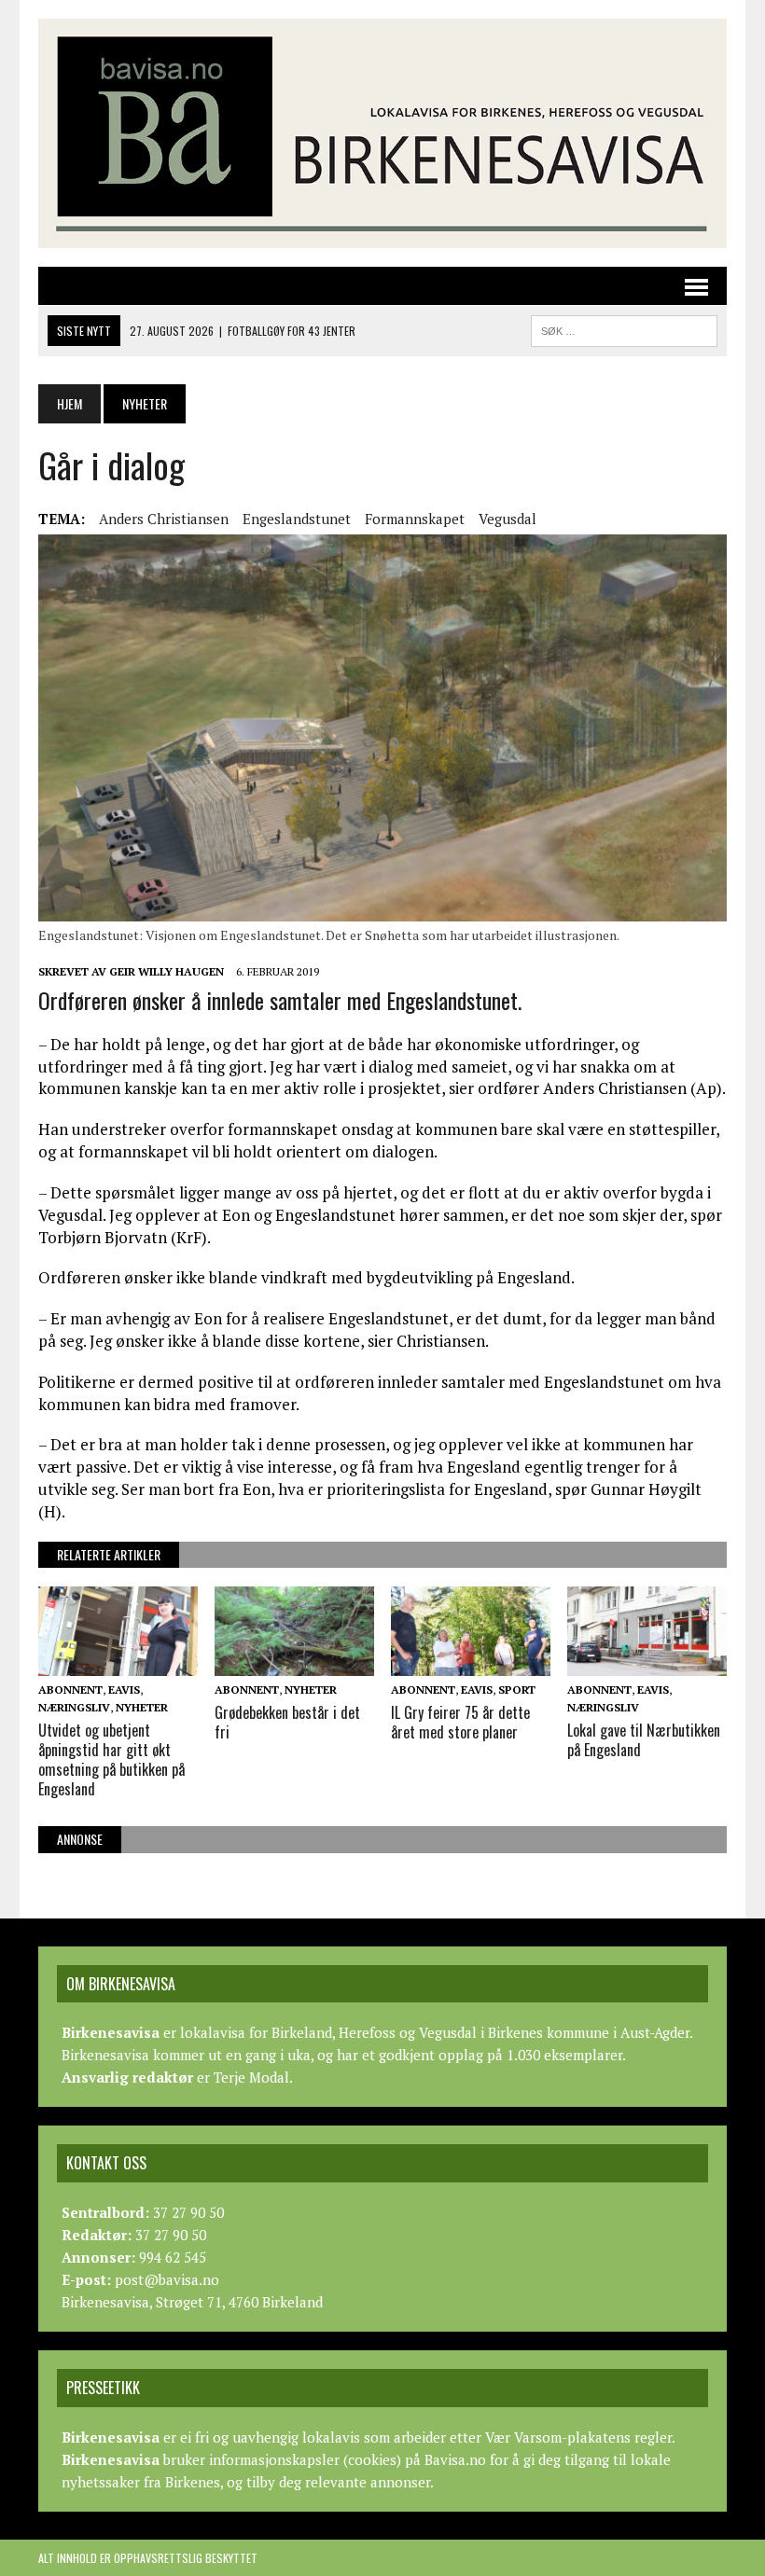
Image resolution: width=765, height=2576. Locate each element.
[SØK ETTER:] (624, 328)
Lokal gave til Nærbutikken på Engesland (644, 1740)
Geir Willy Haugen (167, 971)
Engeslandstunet (297, 519)
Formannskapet (415, 519)
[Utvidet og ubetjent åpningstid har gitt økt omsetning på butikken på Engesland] (118, 1663)
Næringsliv (74, 1707)
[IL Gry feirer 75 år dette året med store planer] (471, 1663)
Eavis (124, 1690)
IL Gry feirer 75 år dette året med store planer (460, 1722)
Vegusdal (508, 519)
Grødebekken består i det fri (287, 1722)
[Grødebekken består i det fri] (294, 1663)
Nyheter (142, 1707)
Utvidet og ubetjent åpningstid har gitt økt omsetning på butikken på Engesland (111, 1759)
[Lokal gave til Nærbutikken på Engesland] (647, 1663)
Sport (517, 1690)
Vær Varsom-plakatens (558, 2437)
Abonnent (70, 1690)
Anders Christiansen (164, 519)
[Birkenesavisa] (382, 133)
